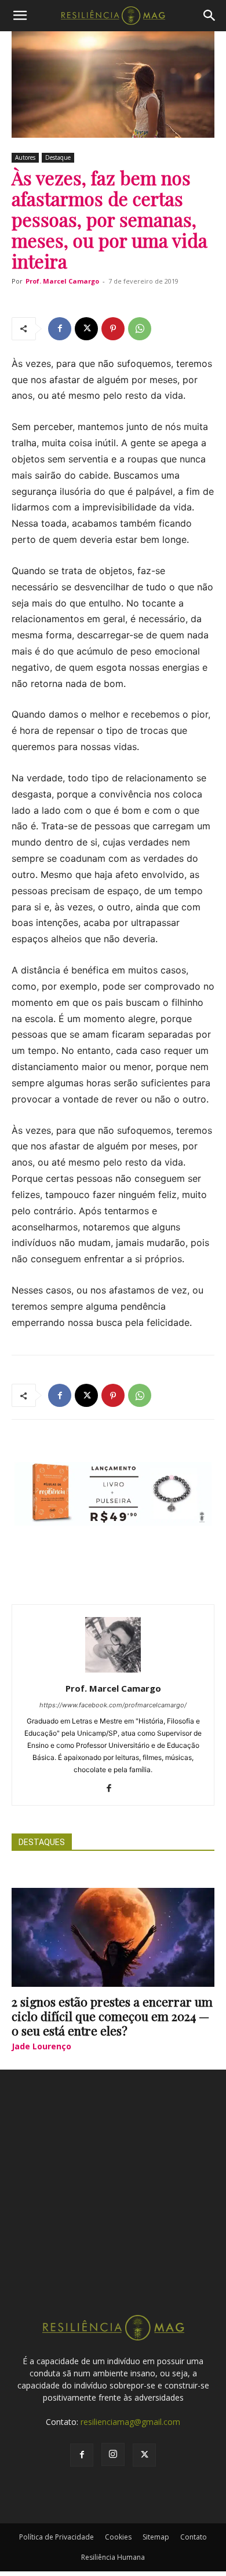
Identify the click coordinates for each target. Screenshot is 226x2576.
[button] (20, 16)
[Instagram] (113, 2454)
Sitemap (156, 2537)
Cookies (118, 2537)
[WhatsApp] (140, 329)
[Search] (210, 16)
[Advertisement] (113, 2203)
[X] (86, 329)
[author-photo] (113, 1672)
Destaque (58, 157)
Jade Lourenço (41, 2046)
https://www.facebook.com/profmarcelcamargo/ (113, 1705)
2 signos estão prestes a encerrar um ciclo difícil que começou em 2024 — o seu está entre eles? (112, 2016)
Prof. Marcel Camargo (62, 281)
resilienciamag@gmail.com (130, 2422)
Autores (25, 157)
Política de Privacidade (57, 2537)
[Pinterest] (113, 329)
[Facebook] (60, 329)
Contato (194, 2537)
